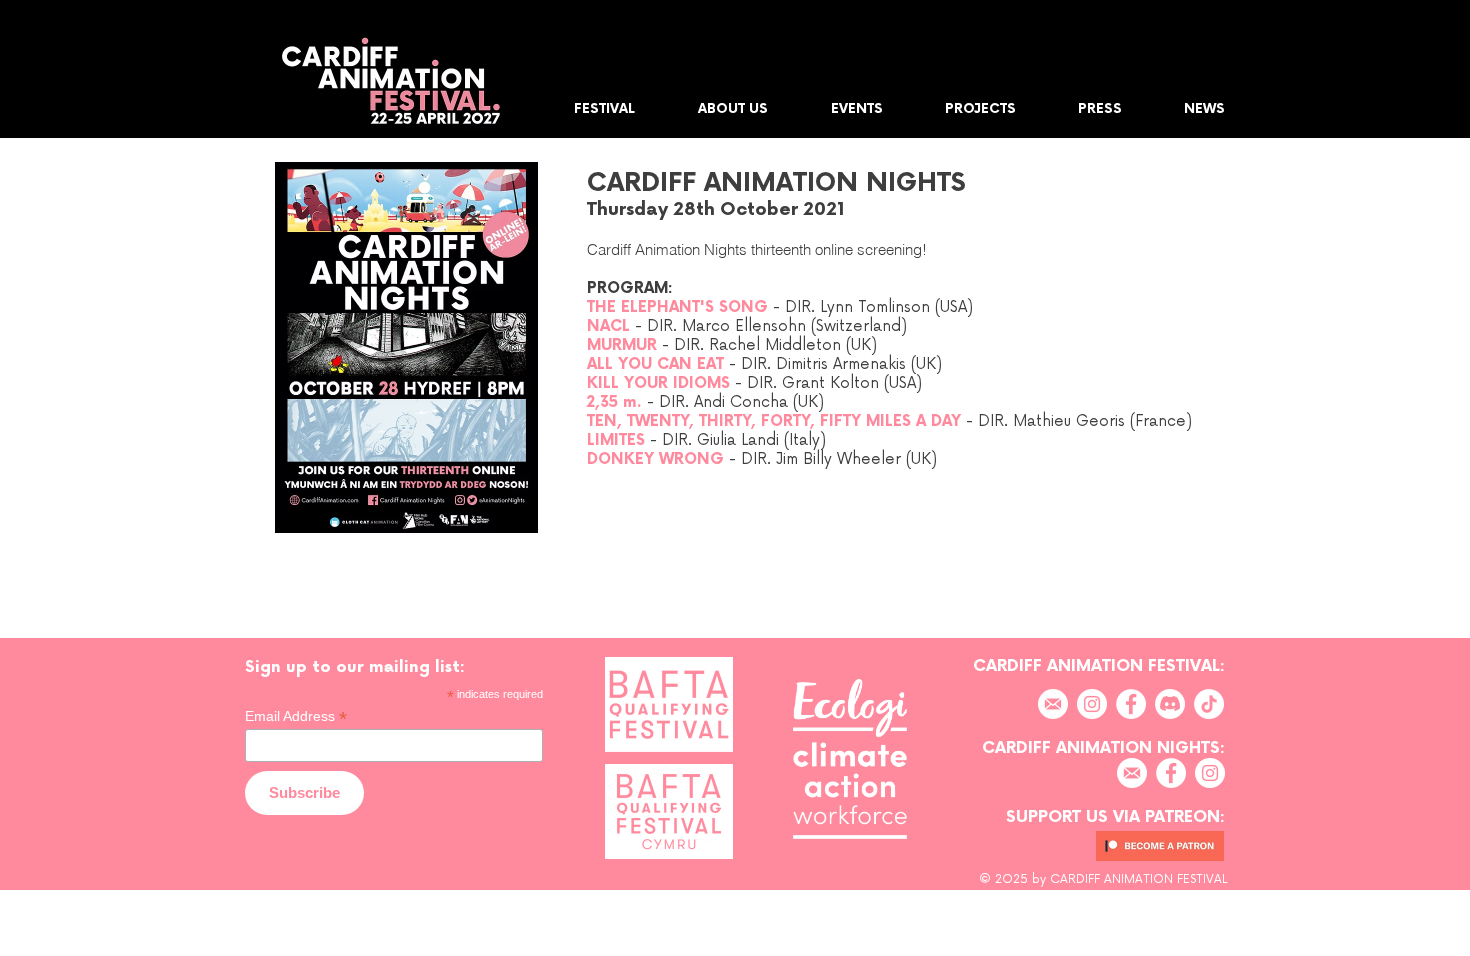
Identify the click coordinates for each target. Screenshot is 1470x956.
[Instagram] (1092, 704)
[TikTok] (1209, 704)
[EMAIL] (1053, 704)
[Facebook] (1131, 704)
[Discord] (1170, 704)
